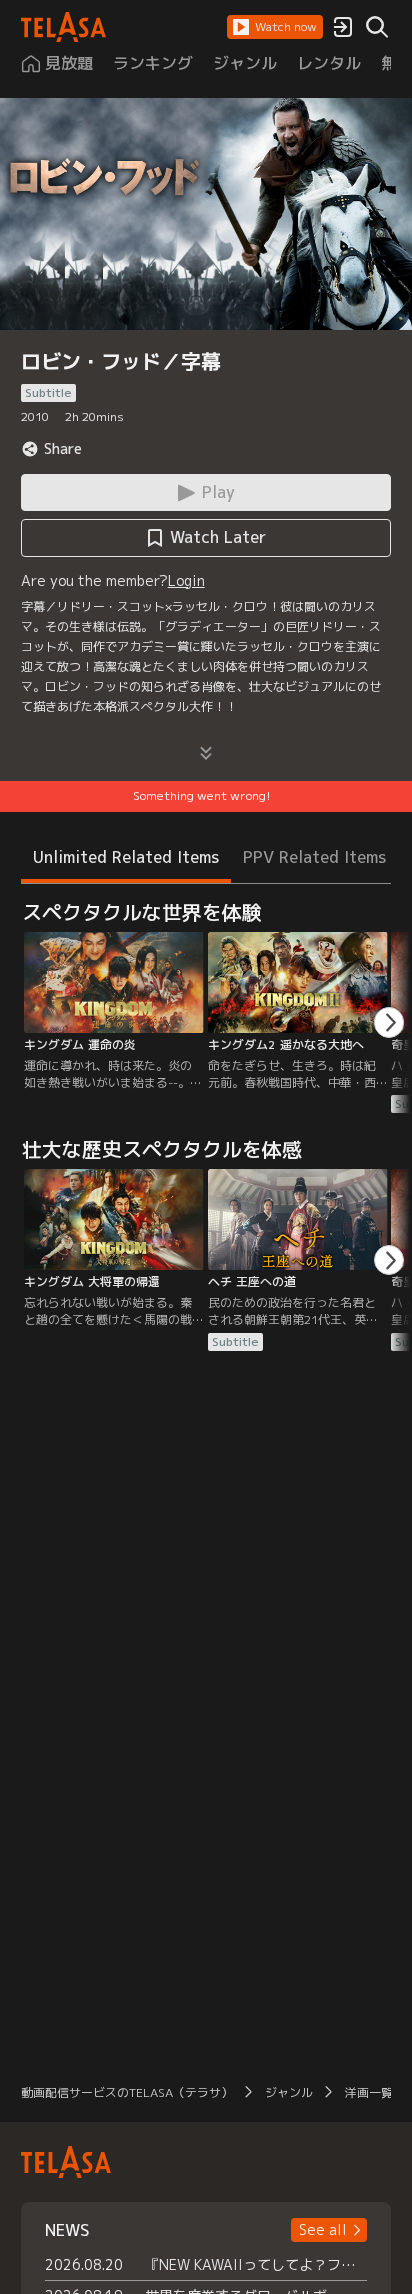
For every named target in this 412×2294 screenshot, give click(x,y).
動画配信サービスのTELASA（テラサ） (127, 2092)
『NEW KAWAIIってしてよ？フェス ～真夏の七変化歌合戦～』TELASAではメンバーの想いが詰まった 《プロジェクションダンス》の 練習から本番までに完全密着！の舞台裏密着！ (256, 2264)
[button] (275, 27)
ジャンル (289, 2092)
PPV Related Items (314, 857)
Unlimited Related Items (126, 857)
